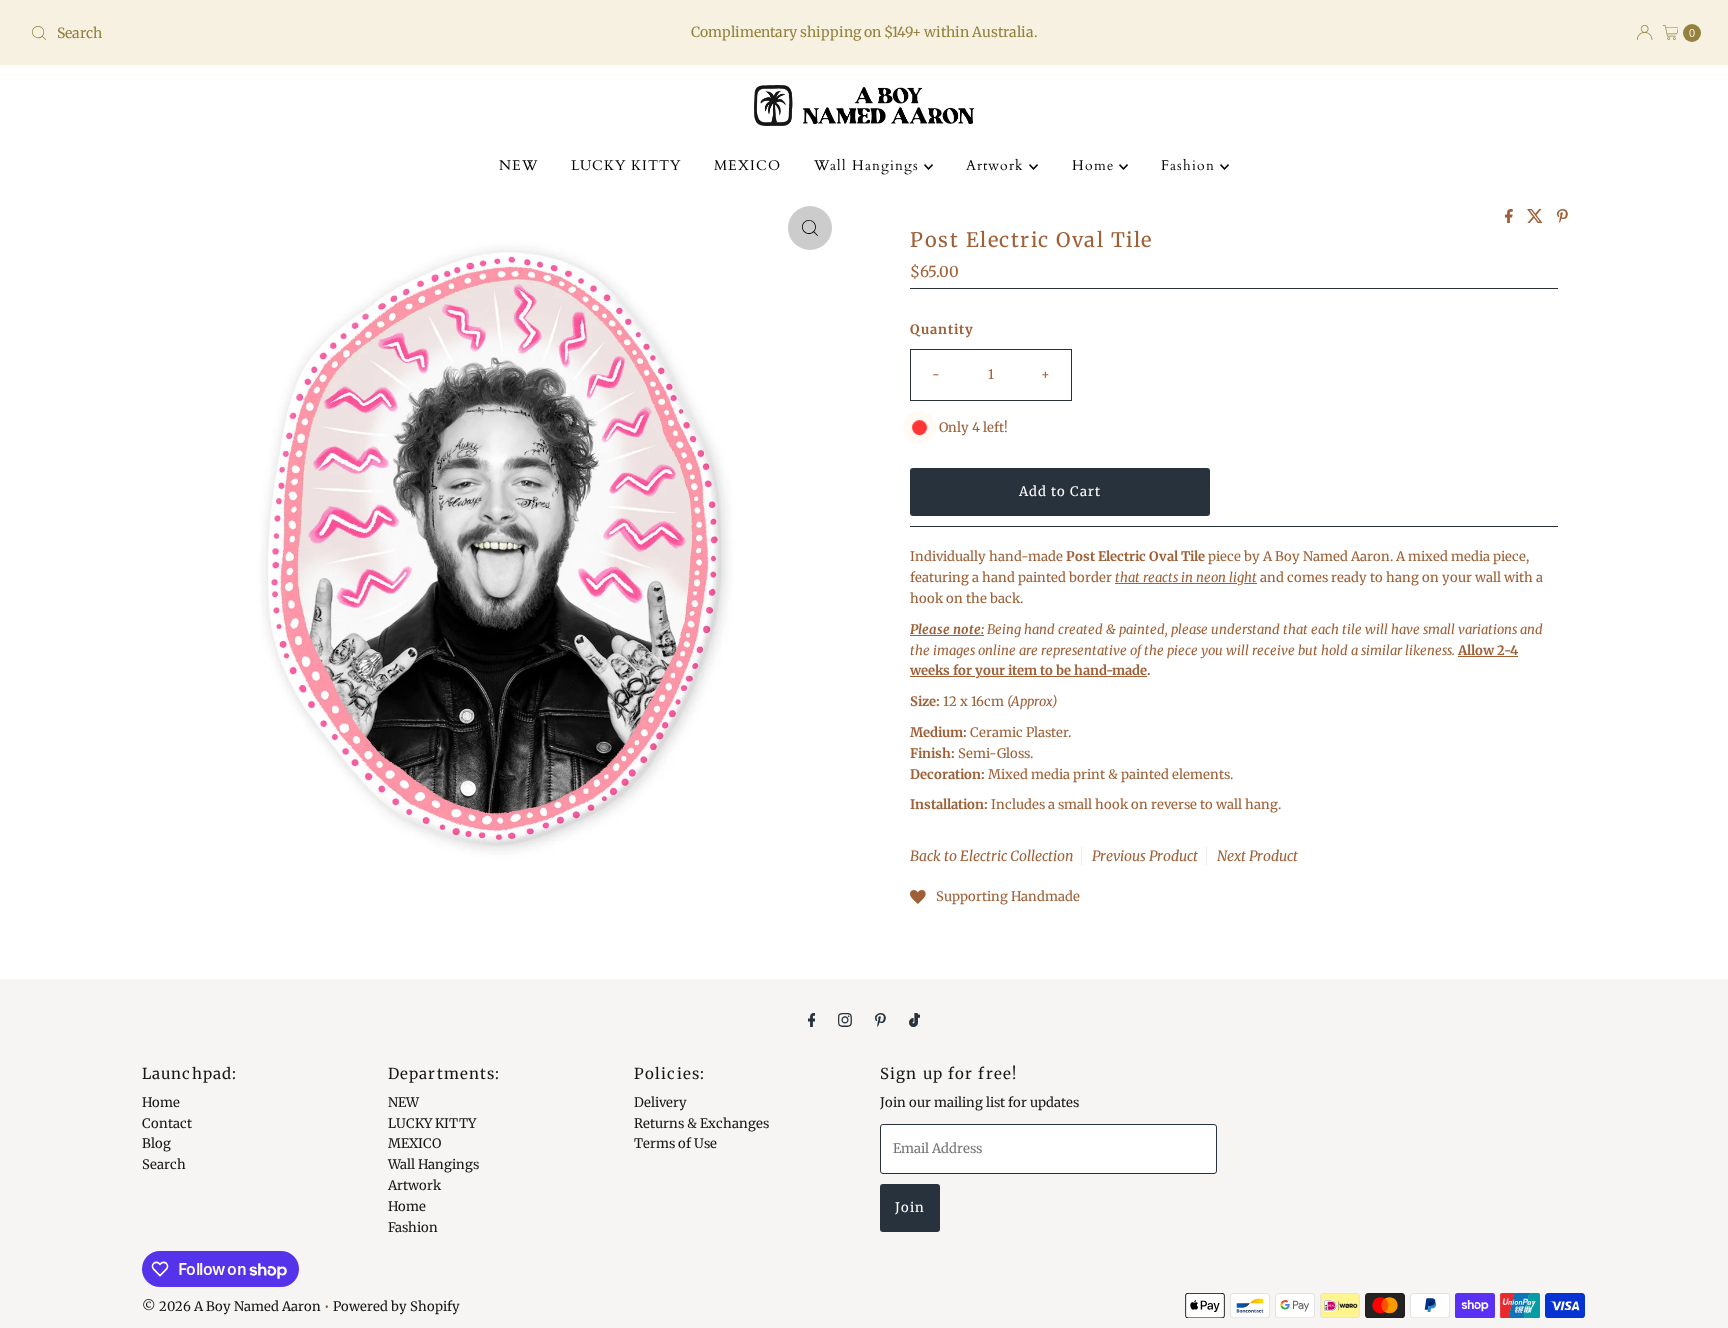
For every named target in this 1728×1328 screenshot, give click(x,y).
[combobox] (297, 33)
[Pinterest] (880, 1019)
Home (1095, 165)
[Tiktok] (914, 1019)
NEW (518, 165)
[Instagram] (845, 1019)
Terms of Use (675, 1143)
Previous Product (1145, 856)
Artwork (997, 165)
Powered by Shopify (396, 1306)
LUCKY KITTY (626, 165)
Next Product (1257, 856)
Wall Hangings (869, 165)
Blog (156, 1143)
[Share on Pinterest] (1562, 217)
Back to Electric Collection (991, 856)
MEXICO (747, 165)
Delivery (660, 1102)
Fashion (1190, 165)
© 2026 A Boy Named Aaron (231, 1306)
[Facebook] (812, 1019)
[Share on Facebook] (1511, 217)
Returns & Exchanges (701, 1122)
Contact (167, 1122)
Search (164, 1164)
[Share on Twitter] (1537, 217)
